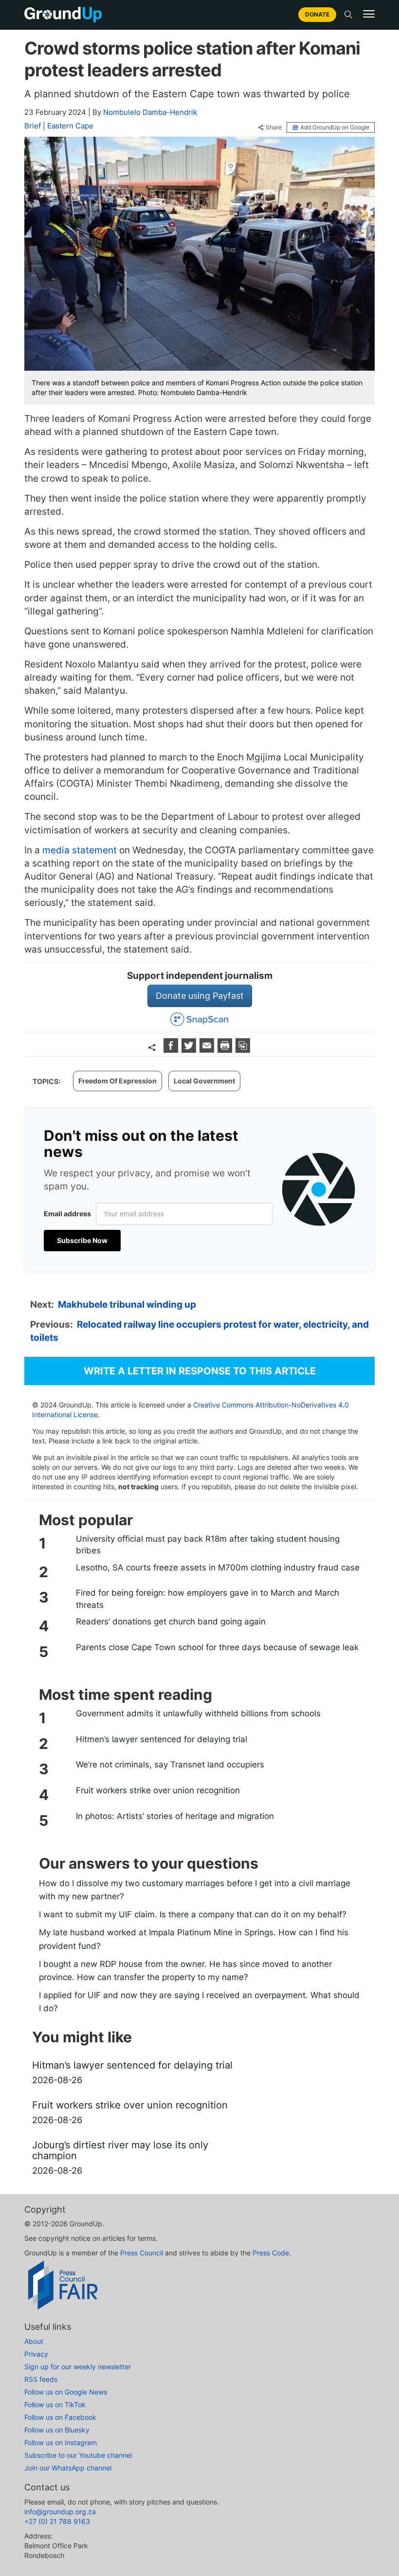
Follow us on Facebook (60, 2417)
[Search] (348, 15)
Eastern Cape (70, 126)
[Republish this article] (243, 1050)
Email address (67, 1214)
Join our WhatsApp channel (68, 2468)
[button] (369, 14)
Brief (33, 126)
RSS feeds (41, 2379)
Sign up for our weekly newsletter (78, 2367)
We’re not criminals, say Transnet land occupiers (170, 1765)
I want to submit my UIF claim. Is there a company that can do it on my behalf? (193, 1914)
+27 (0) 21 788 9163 (57, 2521)
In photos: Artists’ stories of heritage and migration (175, 1816)
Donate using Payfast (200, 996)
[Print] (226, 1050)
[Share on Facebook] (172, 1050)
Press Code (271, 2253)
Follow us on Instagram (61, 2442)
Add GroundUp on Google (335, 127)
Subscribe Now (82, 1240)
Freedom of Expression (118, 1081)
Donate (317, 14)
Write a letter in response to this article (200, 1371)
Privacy (36, 2354)
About (34, 2341)
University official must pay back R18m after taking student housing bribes (208, 1545)
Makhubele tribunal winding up (127, 1305)
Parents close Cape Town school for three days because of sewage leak (217, 1647)
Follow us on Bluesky (57, 2430)
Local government (204, 1081)
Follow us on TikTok (55, 2405)
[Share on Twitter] (190, 1050)
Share (274, 127)
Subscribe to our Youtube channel (78, 2455)
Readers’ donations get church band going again (171, 1621)
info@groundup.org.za (60, 2512)
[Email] (208, 1050)
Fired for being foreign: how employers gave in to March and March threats (208, 1599)
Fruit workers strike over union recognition (158, 1790)
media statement (80, 850)
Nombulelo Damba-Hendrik (150, 112)
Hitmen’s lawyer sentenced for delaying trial (162, 1739)
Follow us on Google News (66, 2392)
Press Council (142, 2253)
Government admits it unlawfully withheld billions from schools (198, 1713)
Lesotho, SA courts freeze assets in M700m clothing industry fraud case (218, 1567)
